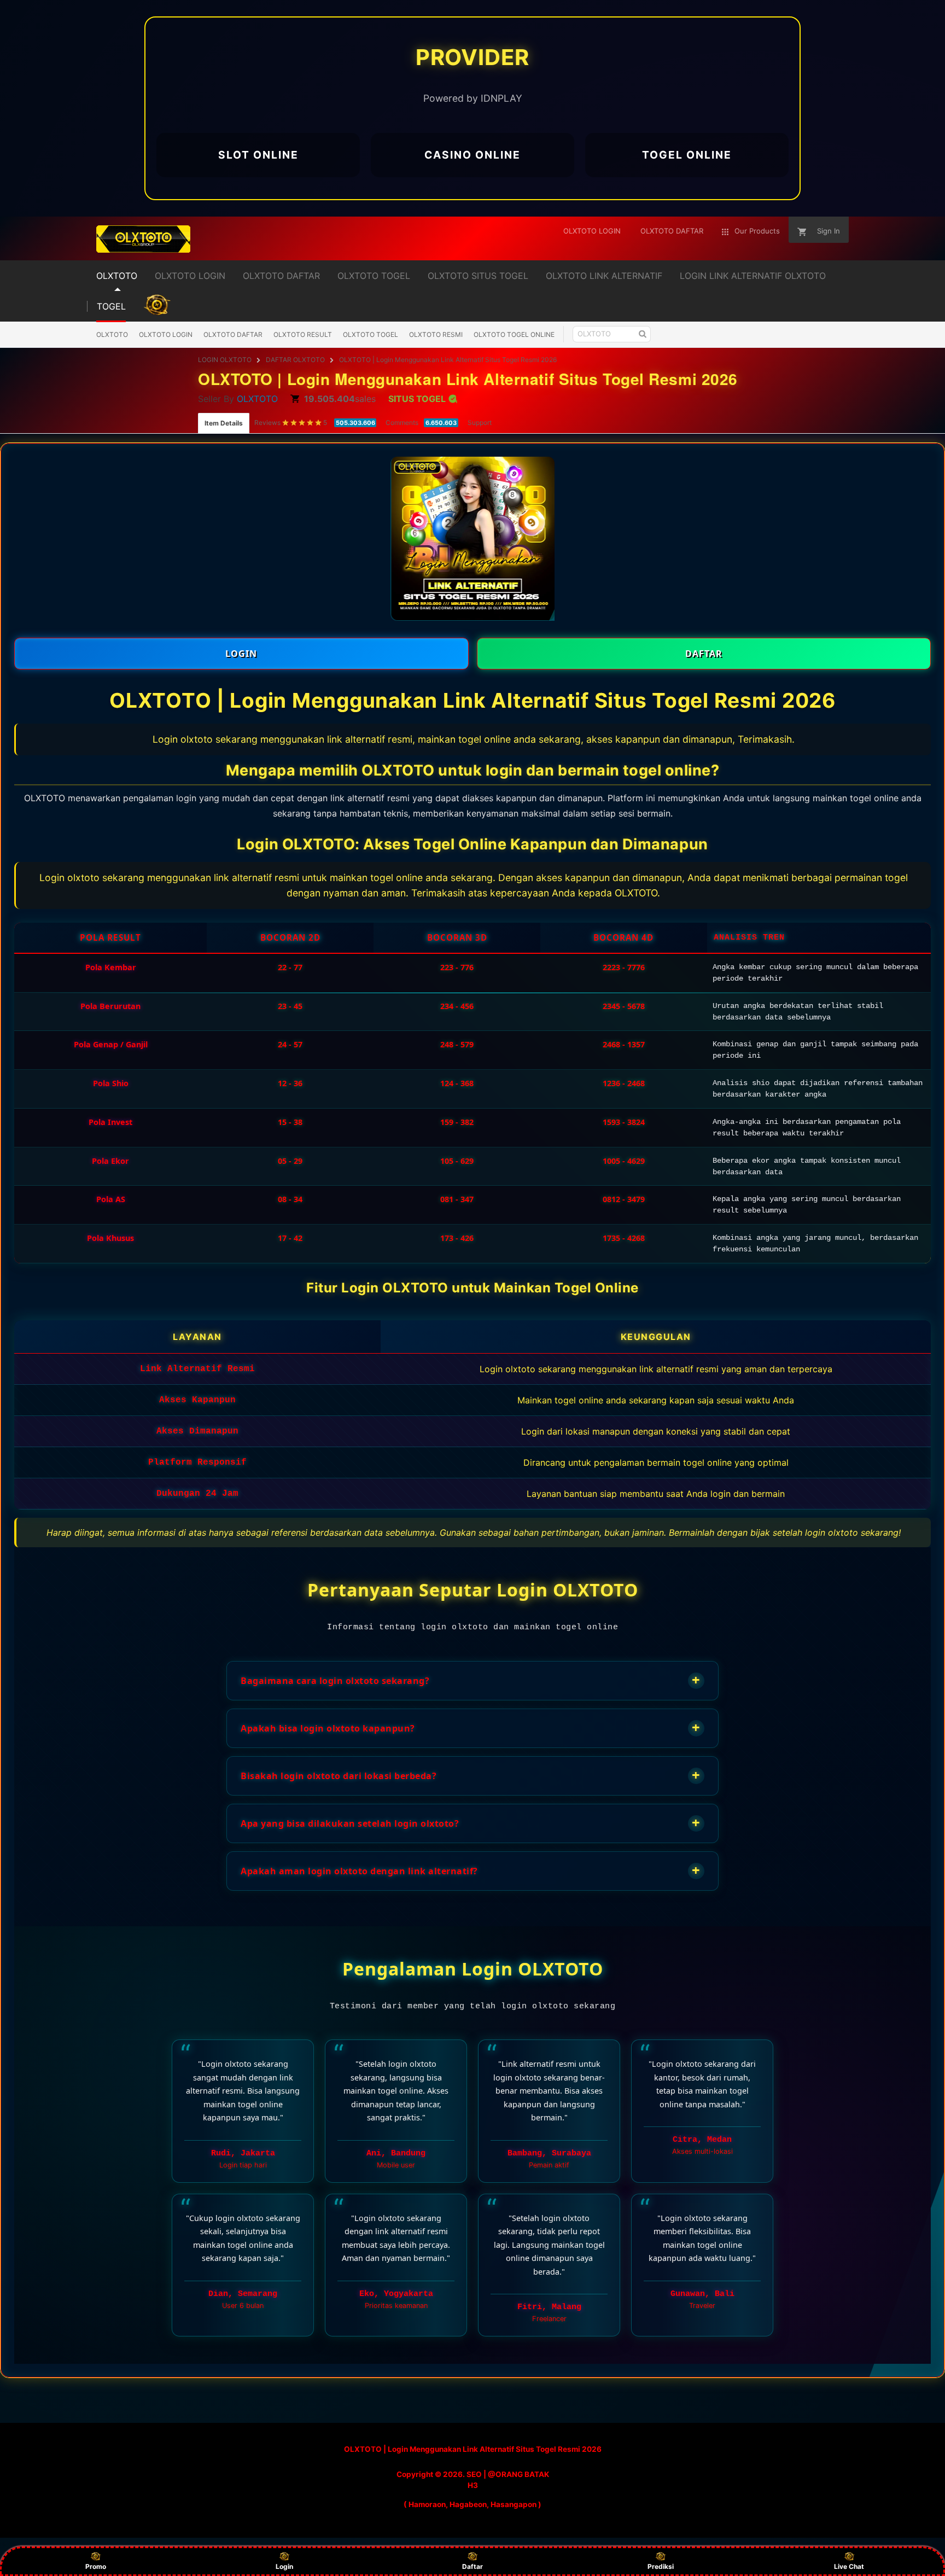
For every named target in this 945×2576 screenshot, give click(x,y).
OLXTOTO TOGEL (371, 334)
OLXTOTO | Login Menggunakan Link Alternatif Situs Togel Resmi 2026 (448, 360)
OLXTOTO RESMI (436, 334)
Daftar (472, 2566)
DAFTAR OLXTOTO (295, 360)
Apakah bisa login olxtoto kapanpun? (471, 1727)
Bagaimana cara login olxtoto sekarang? (471, 1680)
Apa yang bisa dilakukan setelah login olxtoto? (471, 1823)
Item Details (224, 423)
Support (480, 422)
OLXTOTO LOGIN (166, 334)
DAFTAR (704, 654)
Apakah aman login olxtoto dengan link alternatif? (471, 1870)
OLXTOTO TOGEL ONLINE (514, 334)
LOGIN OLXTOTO (225, 360)
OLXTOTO (112, 334)
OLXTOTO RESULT (303, 334)
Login (284, 2566)
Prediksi (661, 2566)
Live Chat (849, 2566)
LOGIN (241, 654)
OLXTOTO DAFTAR (233, 334)
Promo (96, 2566)
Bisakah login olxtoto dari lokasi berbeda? (471, 1775)
